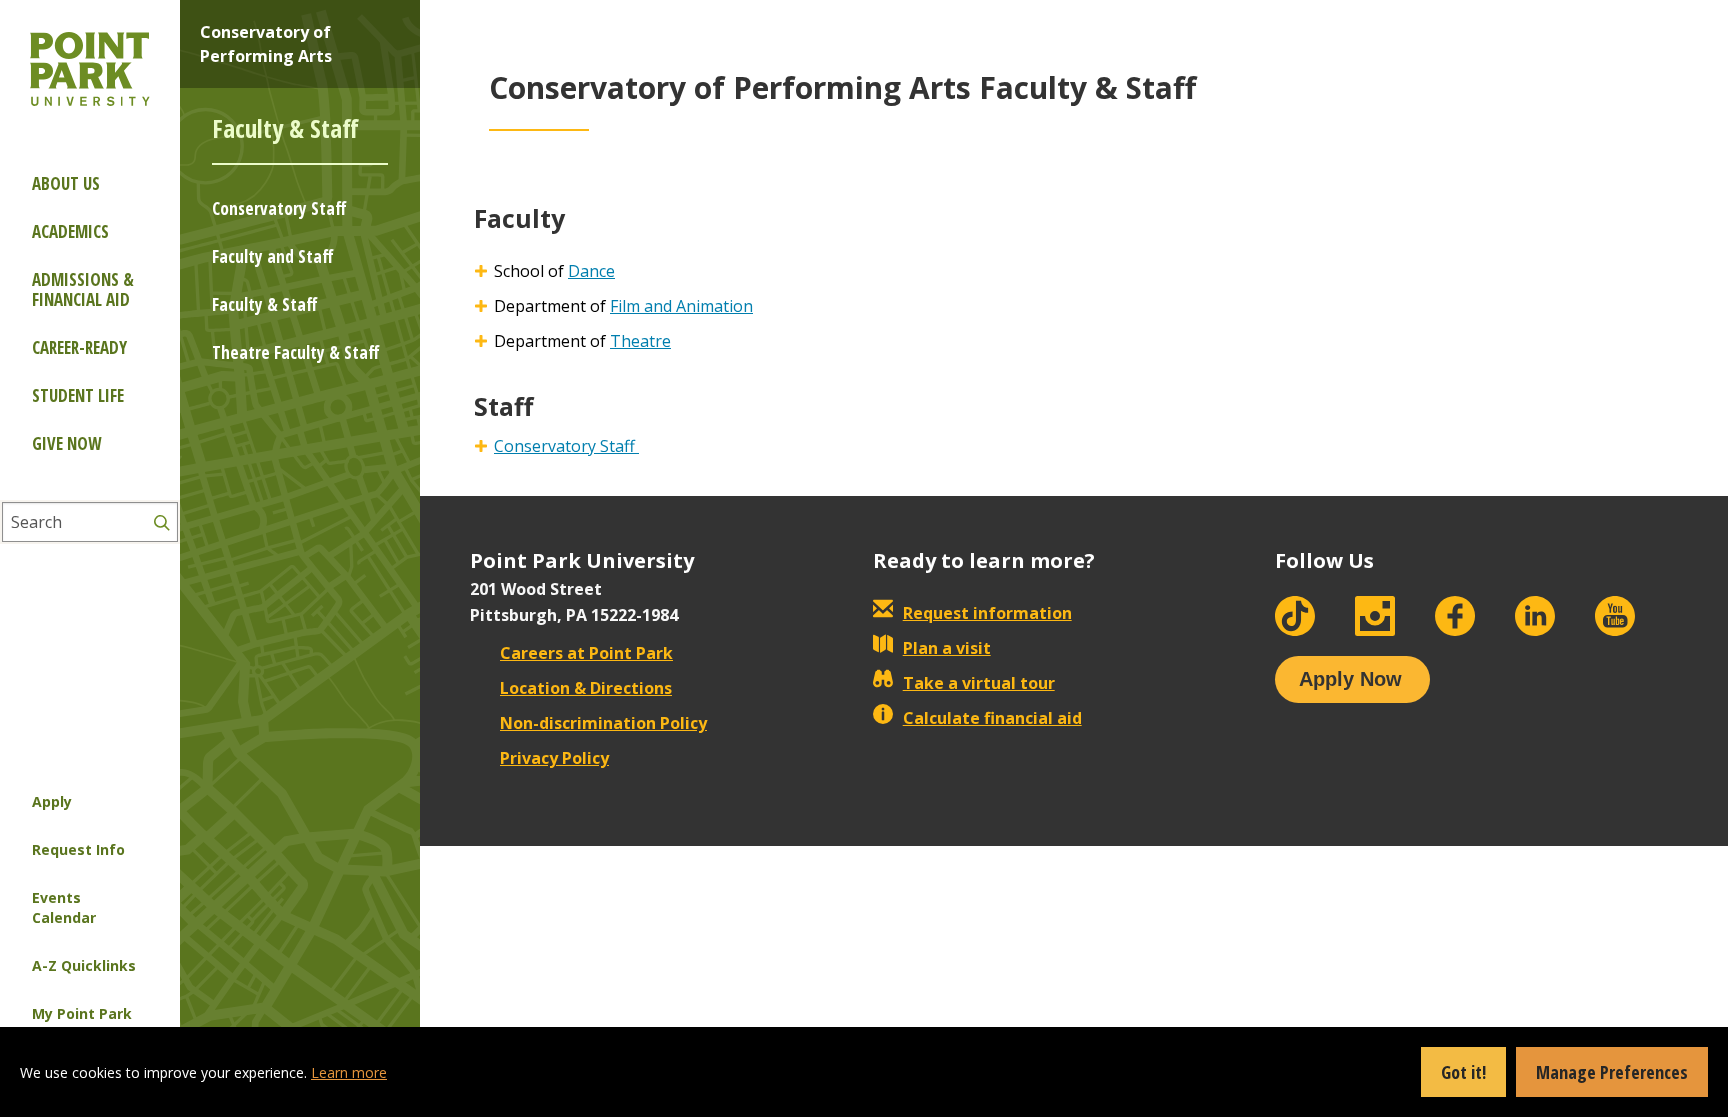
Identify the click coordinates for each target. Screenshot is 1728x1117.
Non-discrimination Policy (603, 723)
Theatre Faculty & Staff (296, 352)
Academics (70, 231)
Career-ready (79, 347)
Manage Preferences (1612, 1072)
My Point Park (82, 1013)
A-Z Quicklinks (84, 965)
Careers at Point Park (586, 653)
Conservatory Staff (279, 208)
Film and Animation (681, 306)
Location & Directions (586, 688)
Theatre (640, 341)
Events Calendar (64, 907)
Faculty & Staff (265, 304)
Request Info (78, 849)
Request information (987, 613)
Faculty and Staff (273, 256)
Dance (591, 271)
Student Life (78, 395)
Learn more (349, 1072)
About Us (66, 183)
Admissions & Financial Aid (83, 289)
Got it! (1463, 1072)
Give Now (66, 443)
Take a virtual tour (979, 683)
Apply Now (1350, 679)
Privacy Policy (554, 758)
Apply (52, 801)
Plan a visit (947, 648)
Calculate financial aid (992, 718)
